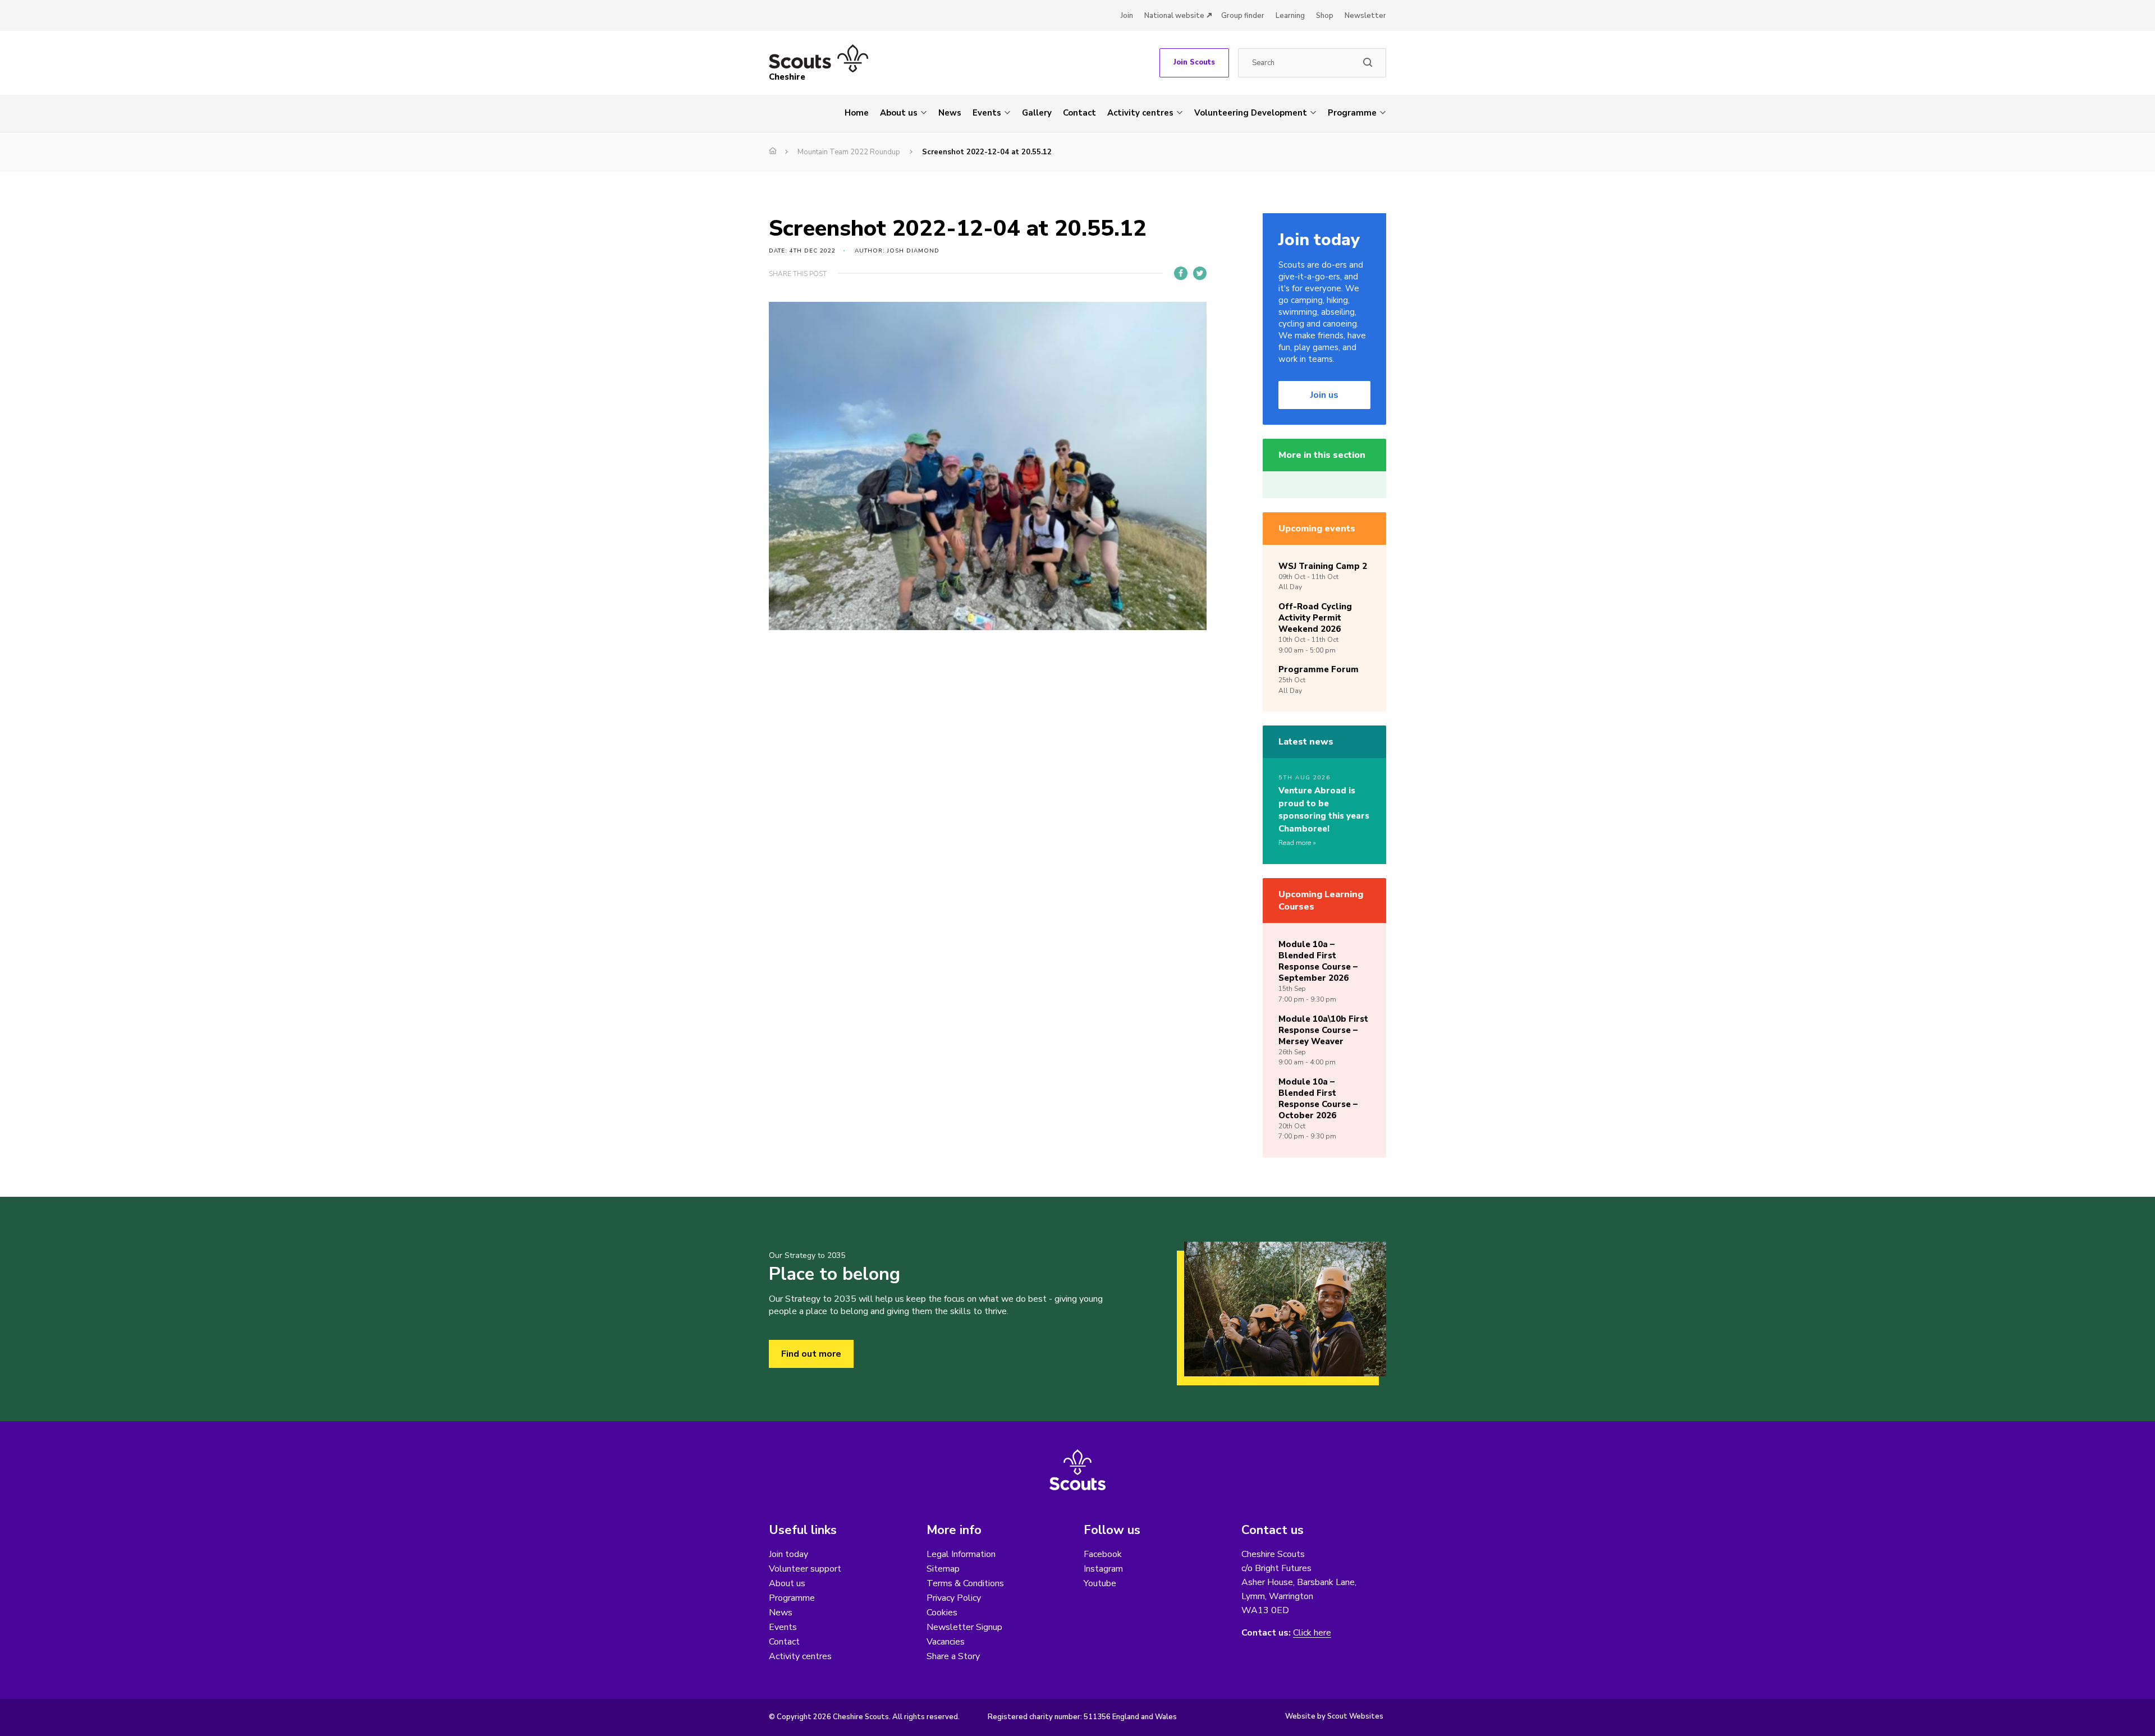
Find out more (811, 1354)
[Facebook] (1181, 273)
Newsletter (1365, 16)
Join (1127, 16)
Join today (788, 1554)
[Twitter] (1200, 273)
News (950, 113)
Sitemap (943, 1569)
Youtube (1100, 1583)
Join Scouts (1194, 62)
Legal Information (961, 1554)
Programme (1352, 113)
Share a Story (953, 1656)
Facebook (1103, 1554)
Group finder (1243, 16)
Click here (1312, 1633)
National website (1174, 16)
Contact (1079, 113)
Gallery (1037, 113)
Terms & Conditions (965, 1583)
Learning (1290, 16)
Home (857, 113)
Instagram (1103, 1569)
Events (987, 113)
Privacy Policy (954, 1598)
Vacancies (946, 1642)
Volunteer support (805, 1569)
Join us (1324, 395)
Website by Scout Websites (1334, 1716)
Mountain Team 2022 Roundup (849, 152)
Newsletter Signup (964, 1627)
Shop (1325, 16)
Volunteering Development (1251, 113)
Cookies (942, 1613)
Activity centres (1140, 113)
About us (899, 113)
